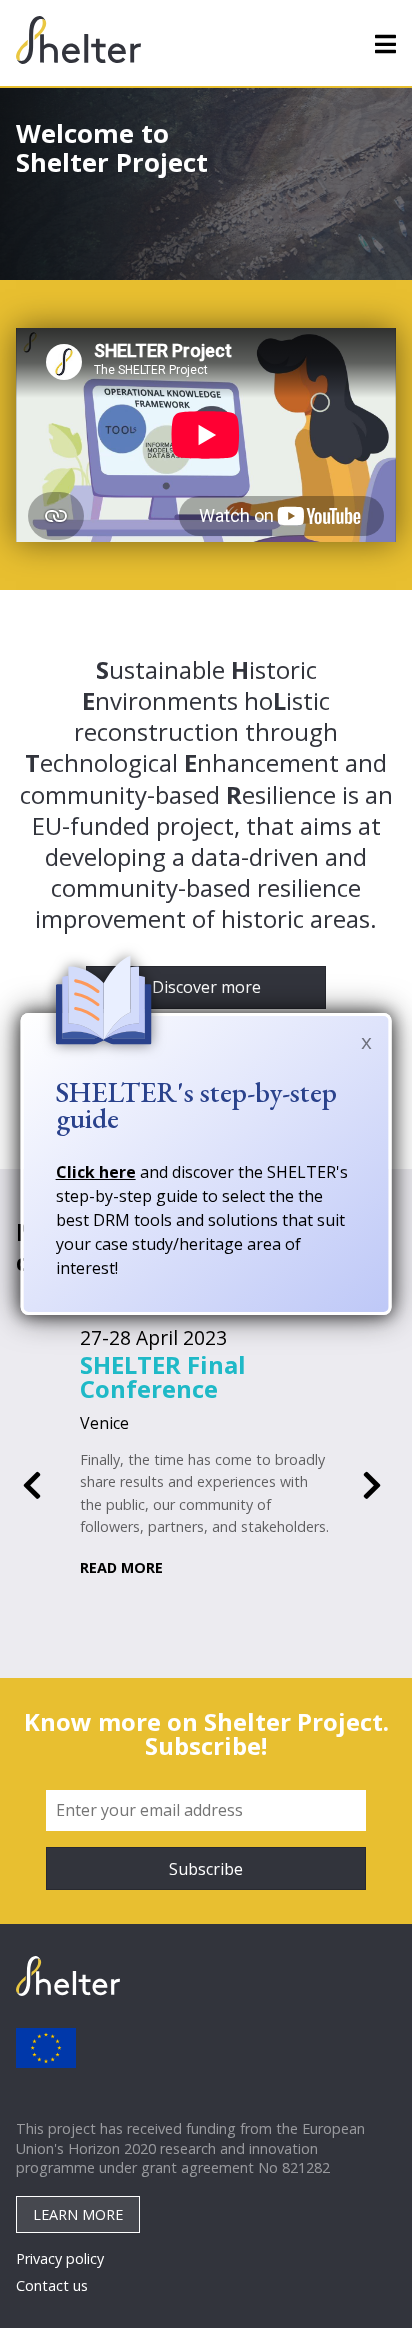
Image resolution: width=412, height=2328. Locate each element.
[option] (206, 1453)
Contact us (52, 2285)
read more (121, 1567)
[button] (32, 1486)
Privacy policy (60, 2258)
